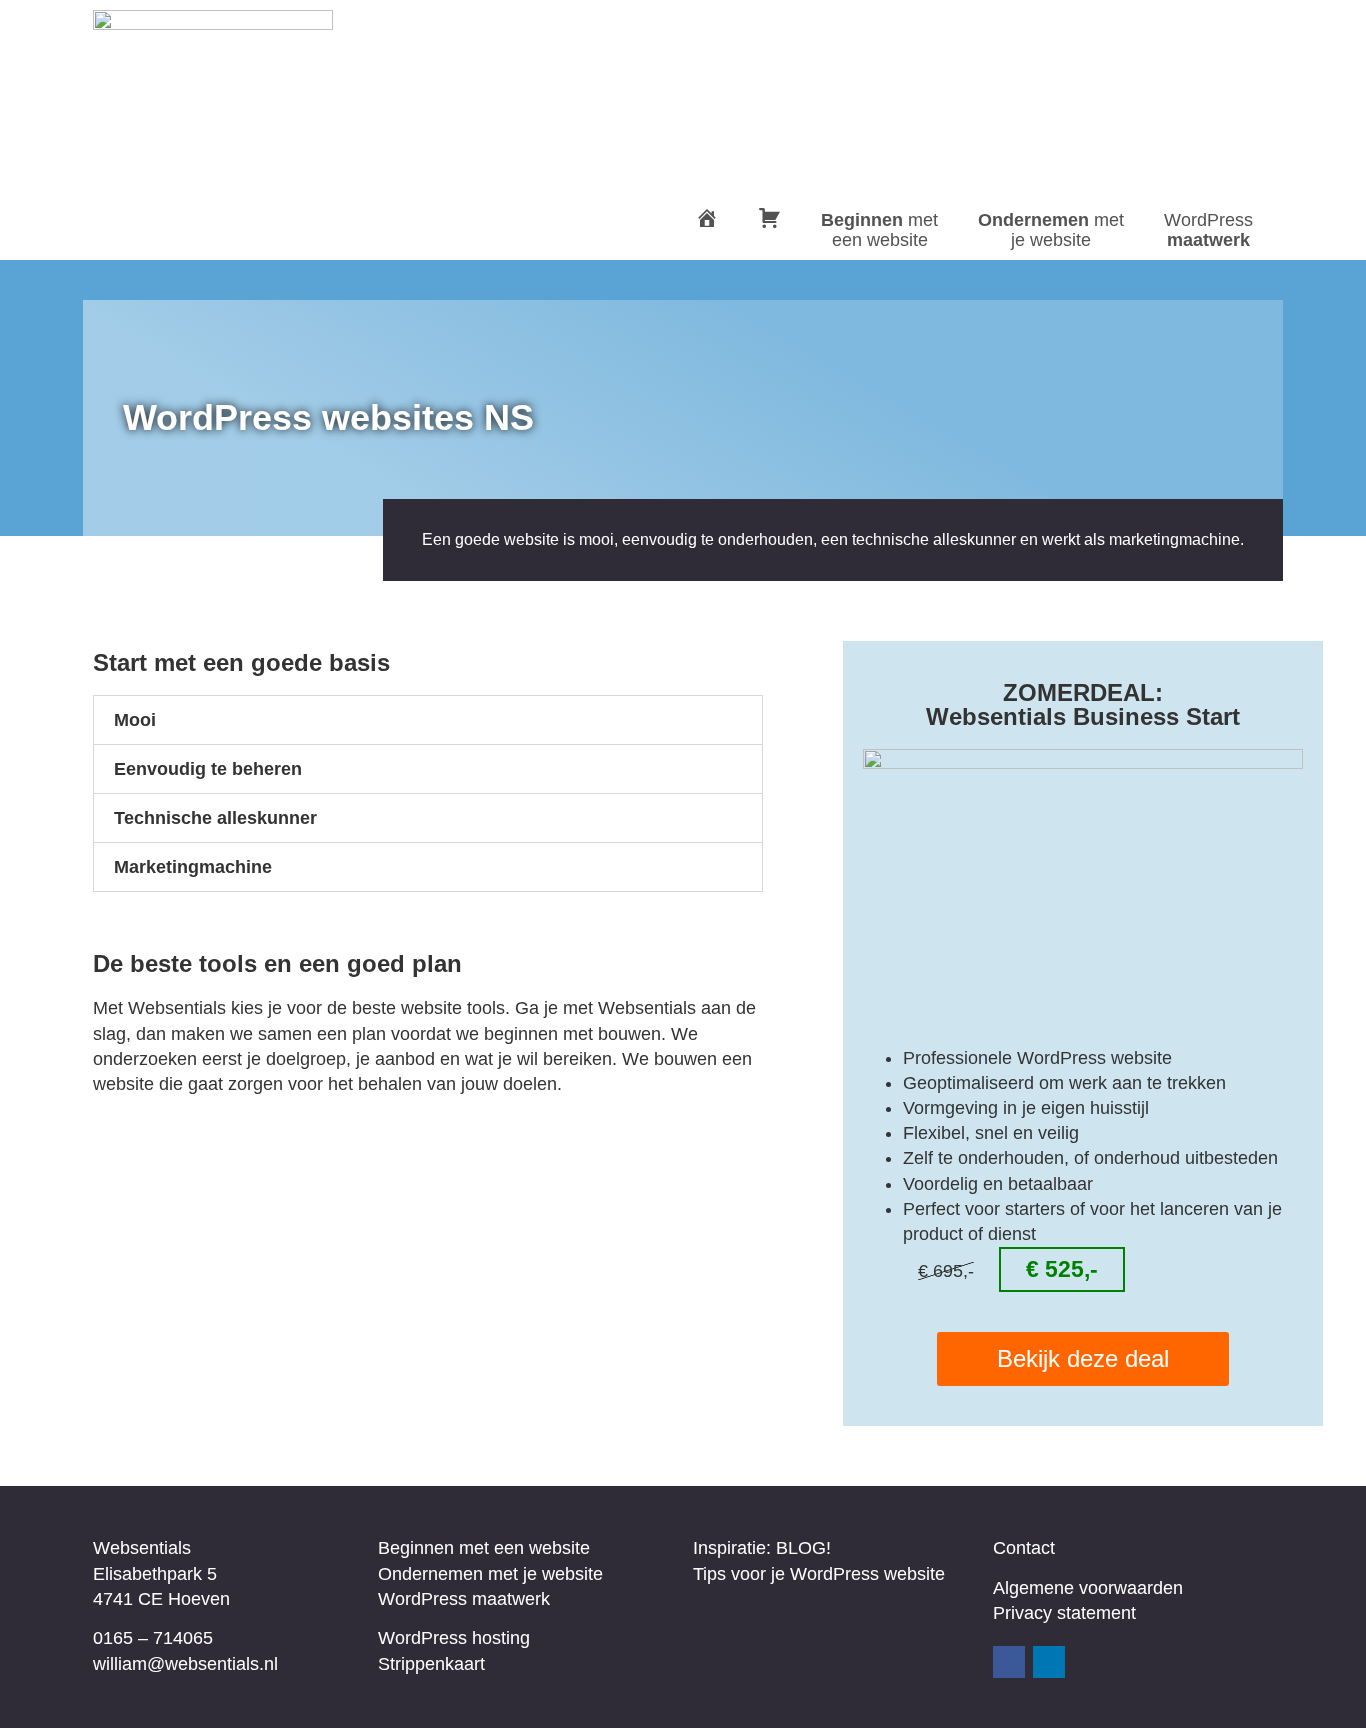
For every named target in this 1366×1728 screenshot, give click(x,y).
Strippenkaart (431, 1664)
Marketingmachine (193, 867)
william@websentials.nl (185, 1664)
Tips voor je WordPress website (819, 1574)
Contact (1024, 1548)
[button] (428, 720)
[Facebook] (1009, 1662)
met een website (879, 230)
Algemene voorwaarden (1088, 1588)
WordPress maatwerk (464, 1599)
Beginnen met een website (484, 1548)
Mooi (135, 720)
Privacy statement (1064, 1613)
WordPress (1208, 230)
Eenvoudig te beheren (208, 769)
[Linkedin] (1049, 1662)
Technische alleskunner (215, 818)
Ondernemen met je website (490, 1574)
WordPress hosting (454, 1638)
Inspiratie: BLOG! (762, 1548)
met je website (1051, 230)
